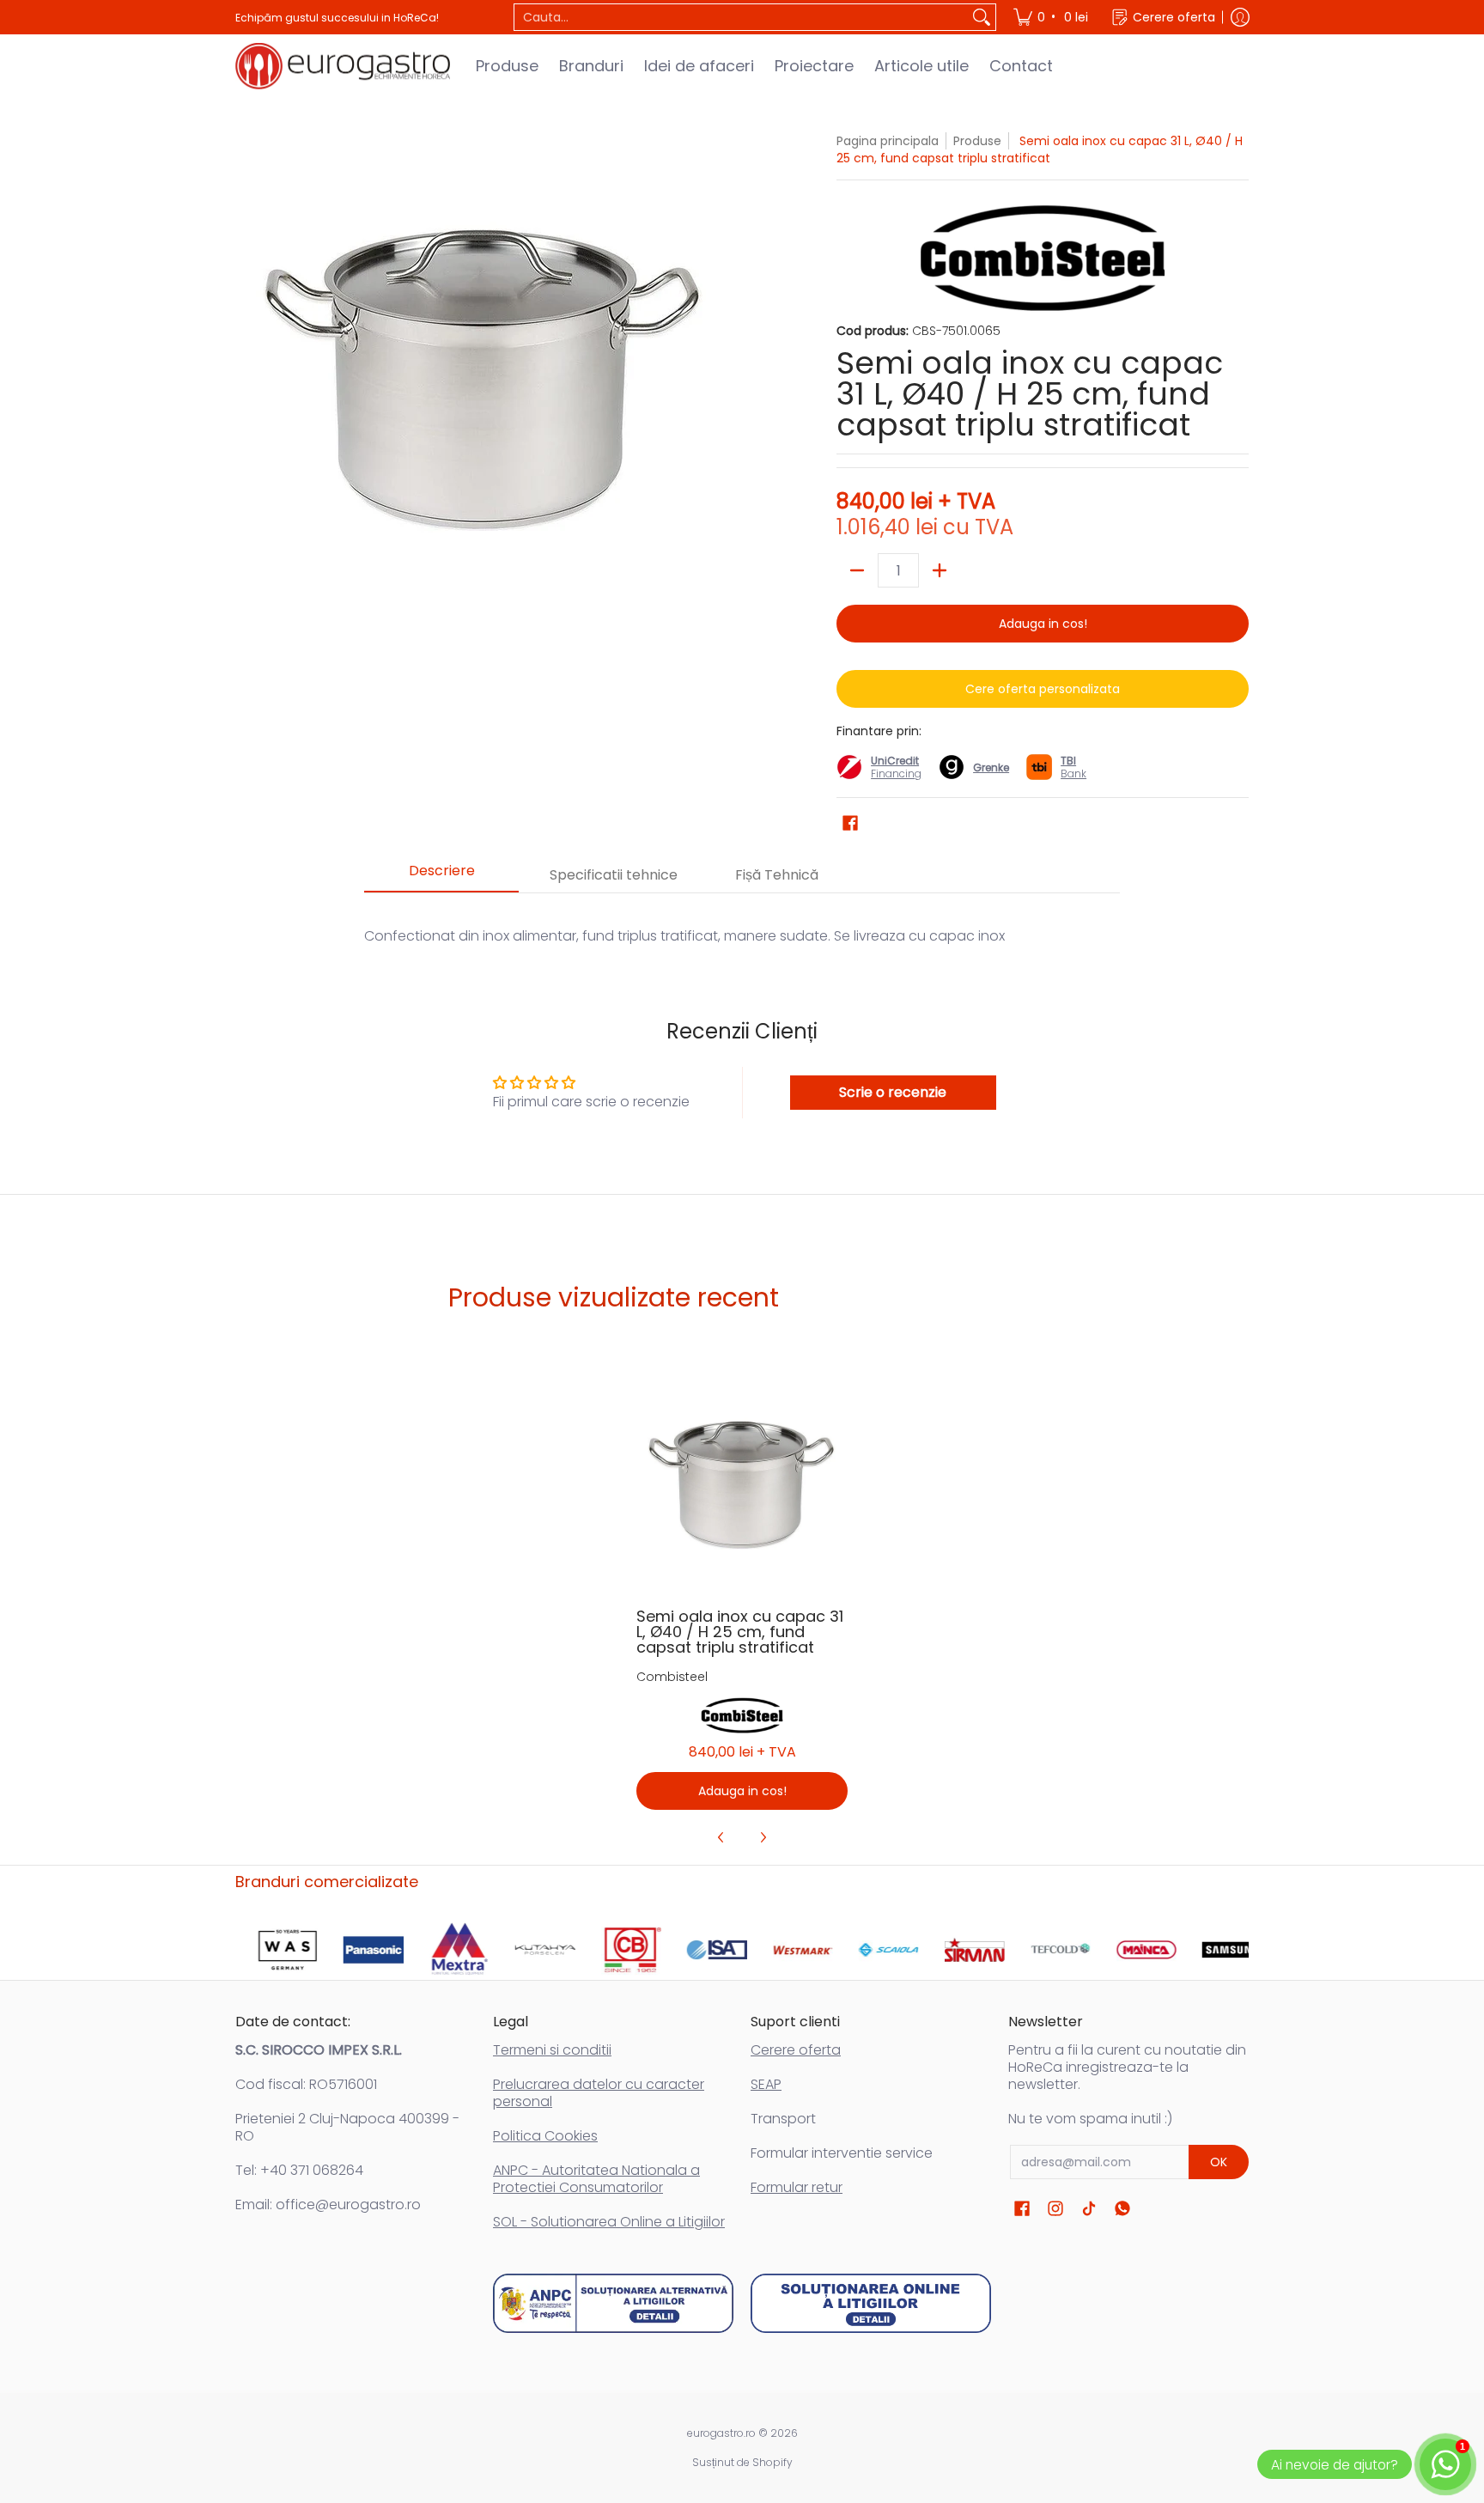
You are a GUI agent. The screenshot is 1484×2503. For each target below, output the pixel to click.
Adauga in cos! (1043, 624)
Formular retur (797, 2187)
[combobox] (741, 17)
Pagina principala (888, 141)
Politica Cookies (545, 2136)
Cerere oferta (796, 2050)
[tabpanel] (742, 919)
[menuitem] (1052, 17)
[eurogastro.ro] (343, 66)
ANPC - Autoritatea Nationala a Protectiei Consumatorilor (596, 2179)
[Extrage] (857, 570)
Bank (1073, 767)
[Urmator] (763, 1837)
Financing (896, 773)
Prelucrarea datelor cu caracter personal (599, 2093)
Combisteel (672, 1677)
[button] (850, 823)
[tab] (441, 876)
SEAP (766, 2084)
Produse (977, 141)
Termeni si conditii (552, 2050)
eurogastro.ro (721, 2433)
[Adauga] (940, 570)
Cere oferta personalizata (1043, 689)
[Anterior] (721, 1837)
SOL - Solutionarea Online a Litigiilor (609, 2222)
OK (1219, 2162)
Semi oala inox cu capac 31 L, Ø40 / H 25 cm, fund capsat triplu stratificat (740, 1632)
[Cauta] (982, 17)
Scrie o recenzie (893, 1092)
